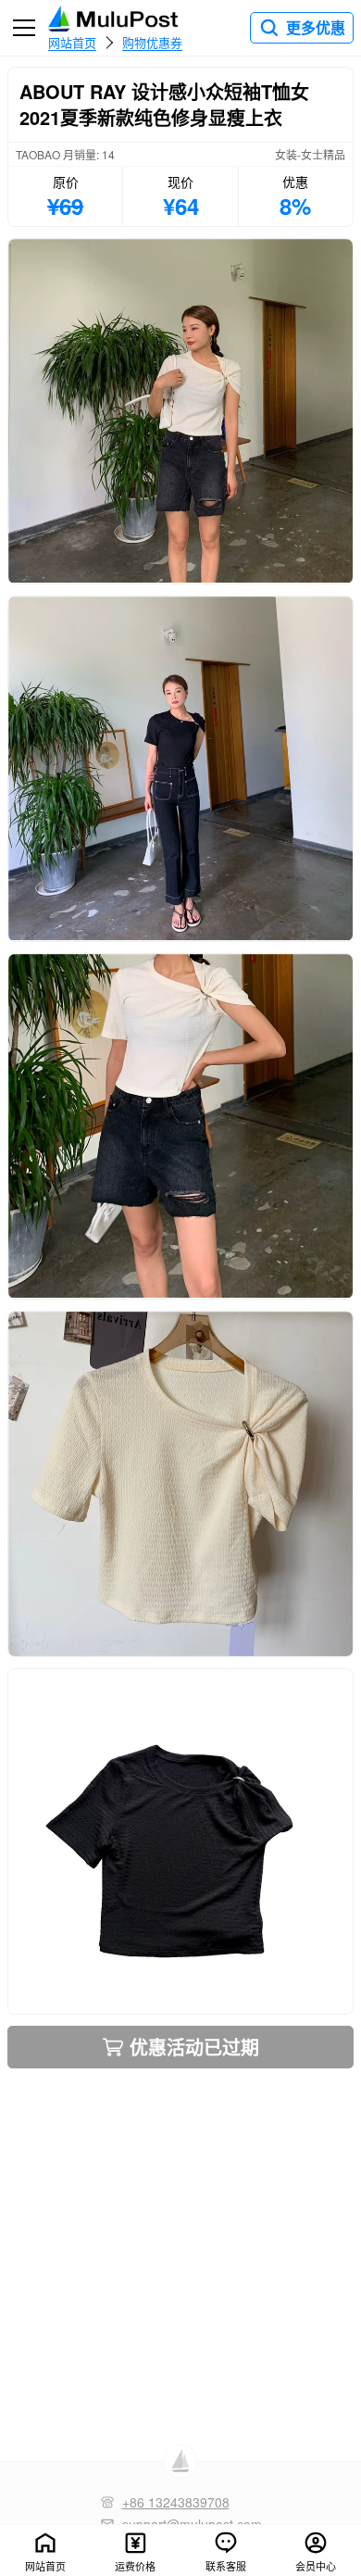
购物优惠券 (152, 42)
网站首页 (72, 42)
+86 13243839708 (176, 2502)
